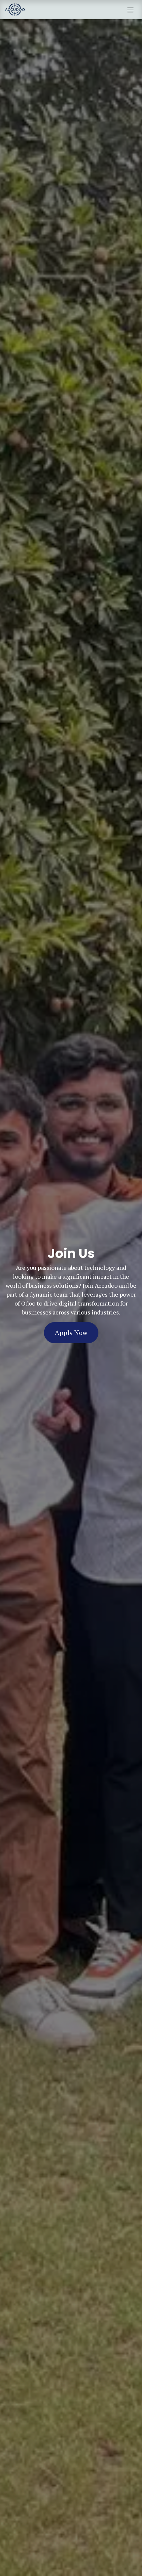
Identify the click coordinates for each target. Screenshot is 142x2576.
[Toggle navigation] (130, 10)
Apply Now (71, 1333)
